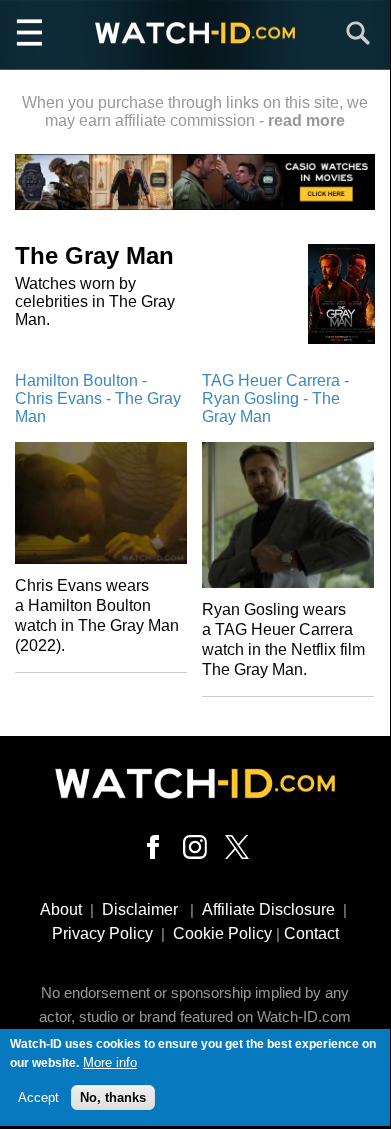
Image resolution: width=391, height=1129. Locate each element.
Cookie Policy (222, 933)
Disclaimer (140, 909)
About (61, 909)
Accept (38, 1097)
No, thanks (113, 1097)
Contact (311, 933)
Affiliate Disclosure (268, 909)
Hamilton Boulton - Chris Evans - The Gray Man (98, 398)
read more (306, 120)
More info (110, 1062)
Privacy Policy (102, 933)
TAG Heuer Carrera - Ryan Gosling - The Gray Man (275, 398)
